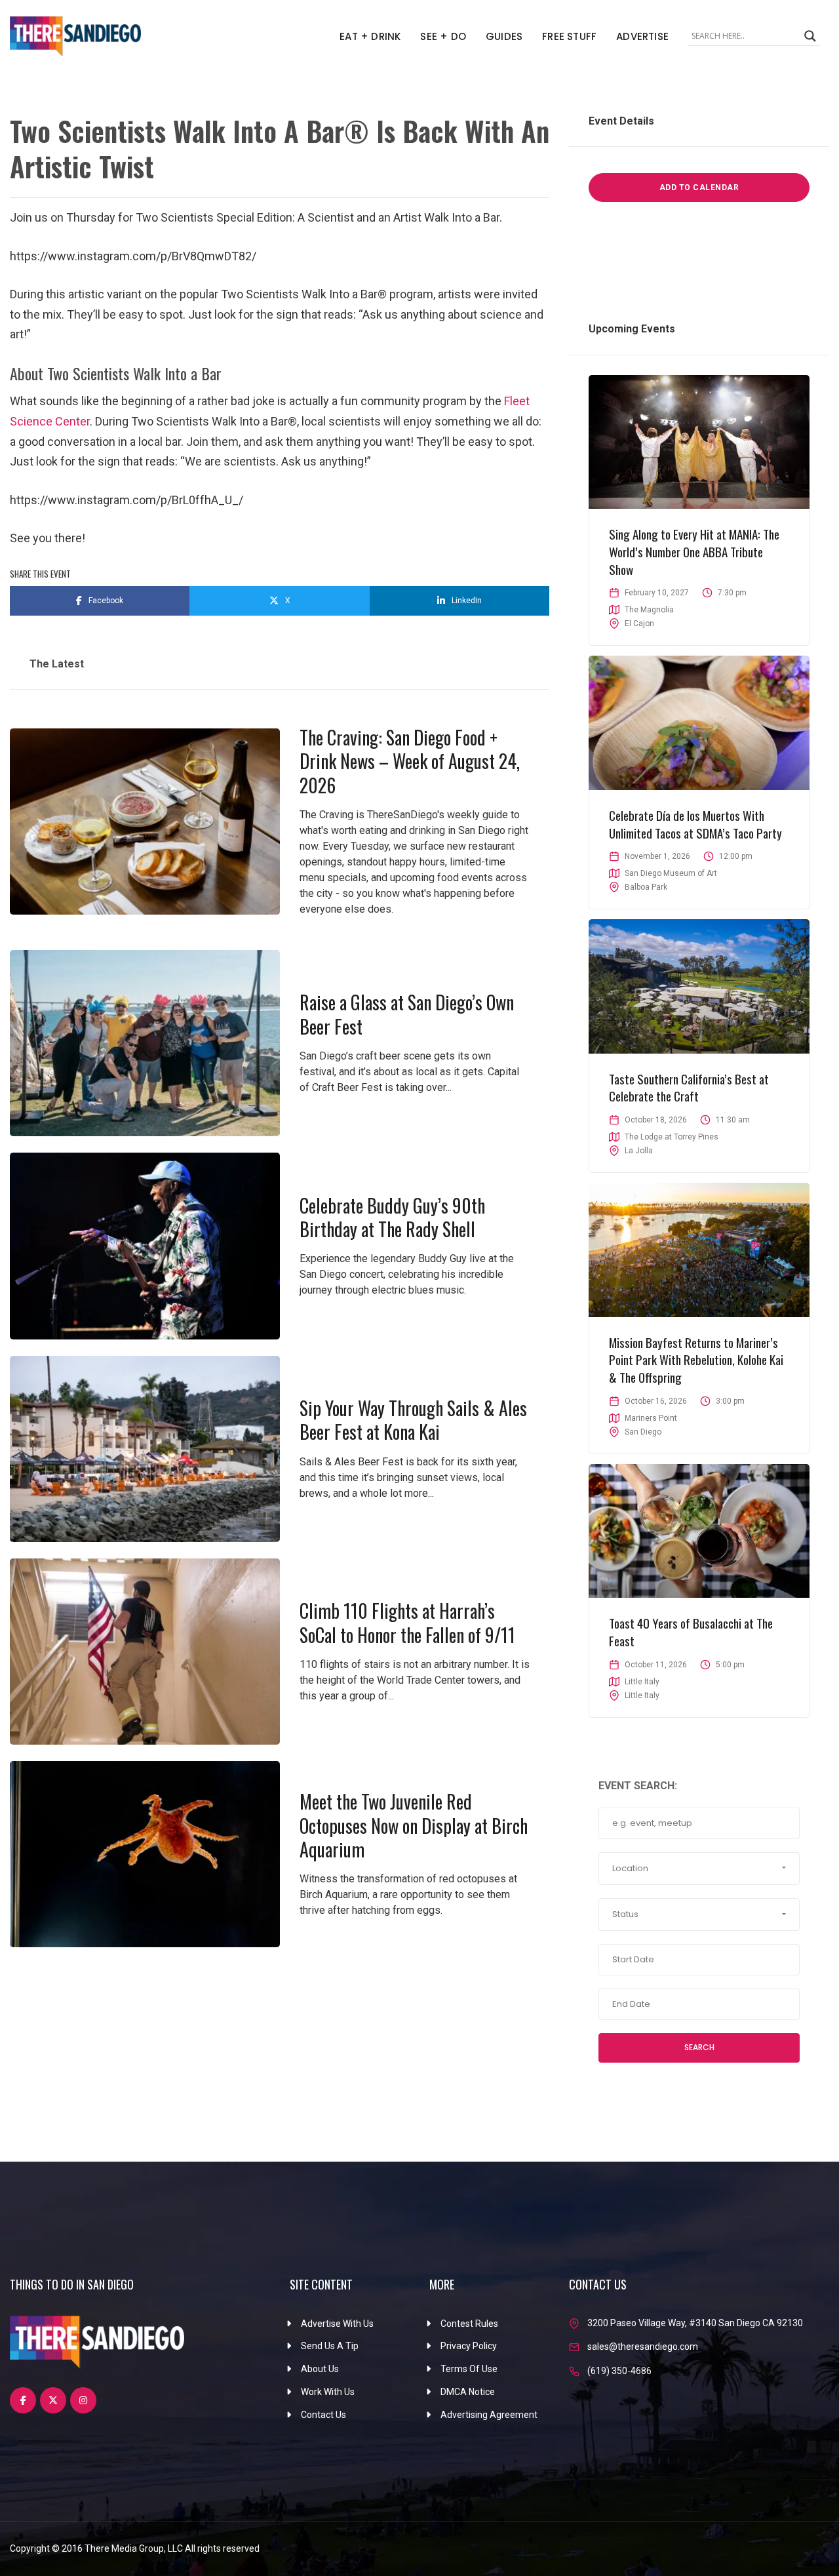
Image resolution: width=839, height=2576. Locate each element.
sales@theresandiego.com (643, 2347)
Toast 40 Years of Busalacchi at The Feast (691, 1632)
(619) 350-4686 (619, 2371)
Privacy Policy (469, 2346)
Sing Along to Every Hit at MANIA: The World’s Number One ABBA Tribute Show (694, 551)
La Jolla (639, 1151)
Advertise (642, 36)
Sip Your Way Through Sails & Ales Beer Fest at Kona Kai (413, 1420)
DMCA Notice (468, 2392)
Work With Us (328, 2392)
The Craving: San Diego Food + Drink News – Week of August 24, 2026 (410, 761)
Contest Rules (469, 2324)
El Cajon (639, 624)
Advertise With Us (337, 2324)
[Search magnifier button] (810, 36)
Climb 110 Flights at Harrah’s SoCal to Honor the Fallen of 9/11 (407, 1622)
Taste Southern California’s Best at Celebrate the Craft (689, 1087)
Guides (504, 36)
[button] (699, 1869)
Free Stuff (569, 36)
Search (699, 2047)
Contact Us (323, 2415)
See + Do (443, 36)
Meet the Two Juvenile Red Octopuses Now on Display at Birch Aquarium (414, 1825)
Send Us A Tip (330, 2346)
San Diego (643, 1432)
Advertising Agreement (489, 2415)
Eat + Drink (370, 36)
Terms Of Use (469, 2369)
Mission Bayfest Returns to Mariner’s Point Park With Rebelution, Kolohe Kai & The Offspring (696, 1359)
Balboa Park (646, 887)
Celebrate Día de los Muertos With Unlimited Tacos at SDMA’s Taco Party (695, 824)
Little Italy (642, 1695)
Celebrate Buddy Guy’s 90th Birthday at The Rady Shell (392, 1217)
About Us (320, 2369)
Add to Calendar (699, 188)
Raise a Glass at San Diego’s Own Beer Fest (407, 1014)
